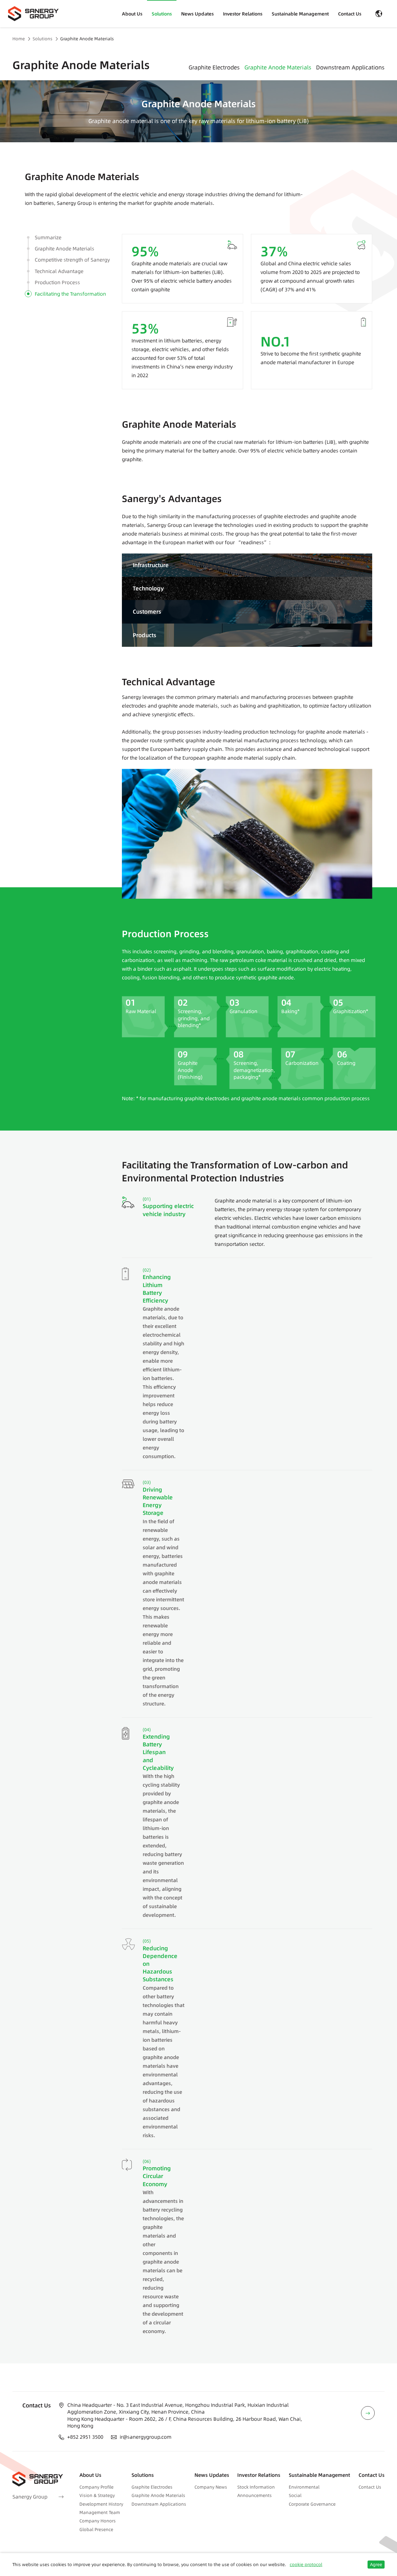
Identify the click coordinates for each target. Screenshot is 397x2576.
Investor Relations (243, 14)
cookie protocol (306, 2565)
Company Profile (96, 2487)
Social (295, 2495)
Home (19, 39)
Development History (101, 2504)
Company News (211, 2487)
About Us (132, 14)
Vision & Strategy (97, 2495)
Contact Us (350, 14)
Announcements (254, 2495)
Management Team (100, 2512)
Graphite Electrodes (214, 67)
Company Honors (98, 2521)
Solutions (162, 14)
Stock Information (256, 2487)
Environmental (304, 2487)
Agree (376, 2565)
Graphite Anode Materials (87, 39)
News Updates (197, 14)
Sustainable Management (300, 14)
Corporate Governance (312, 2504)
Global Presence (96, 2530)
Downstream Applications (350, 67)
